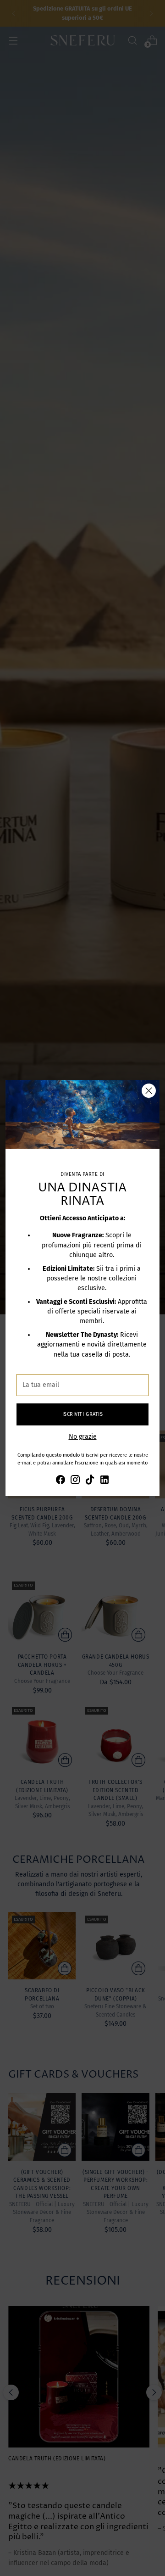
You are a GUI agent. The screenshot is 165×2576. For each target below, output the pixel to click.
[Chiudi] (149, 1091)
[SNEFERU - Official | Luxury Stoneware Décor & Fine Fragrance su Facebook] (60, 1481)
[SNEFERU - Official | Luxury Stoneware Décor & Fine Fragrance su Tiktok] (90, 1481)
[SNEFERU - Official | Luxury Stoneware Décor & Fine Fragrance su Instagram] (75, 1481)
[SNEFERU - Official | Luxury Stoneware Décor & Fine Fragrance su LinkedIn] (104, 1481)
